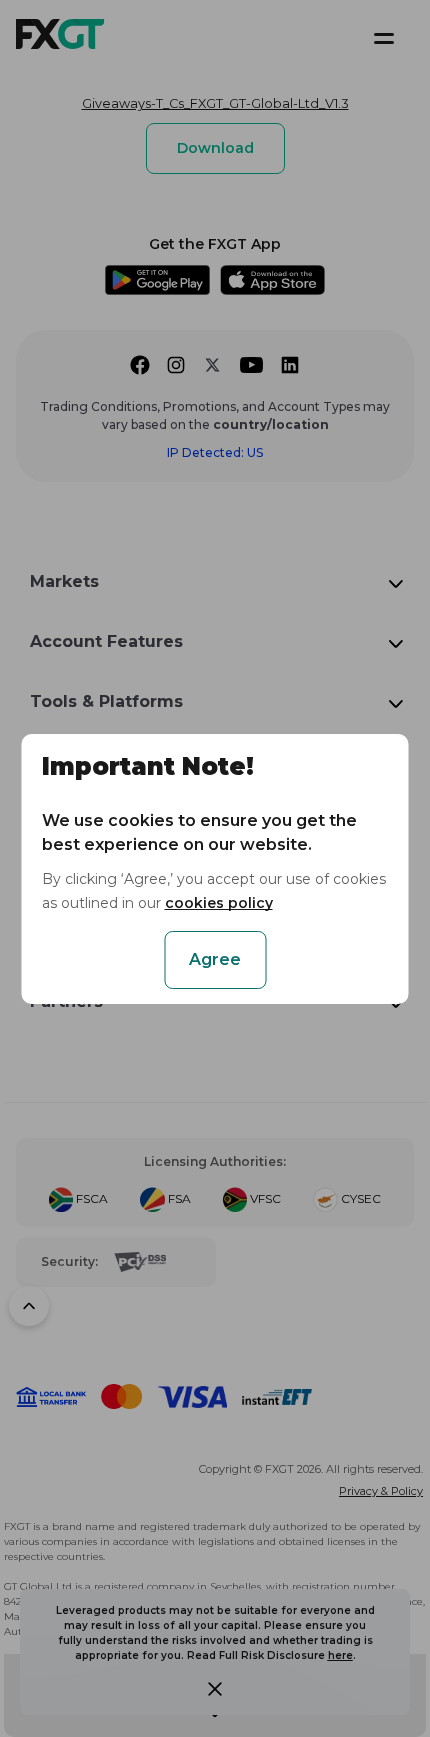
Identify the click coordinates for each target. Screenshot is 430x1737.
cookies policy (219, 903)
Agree (215, 959)
